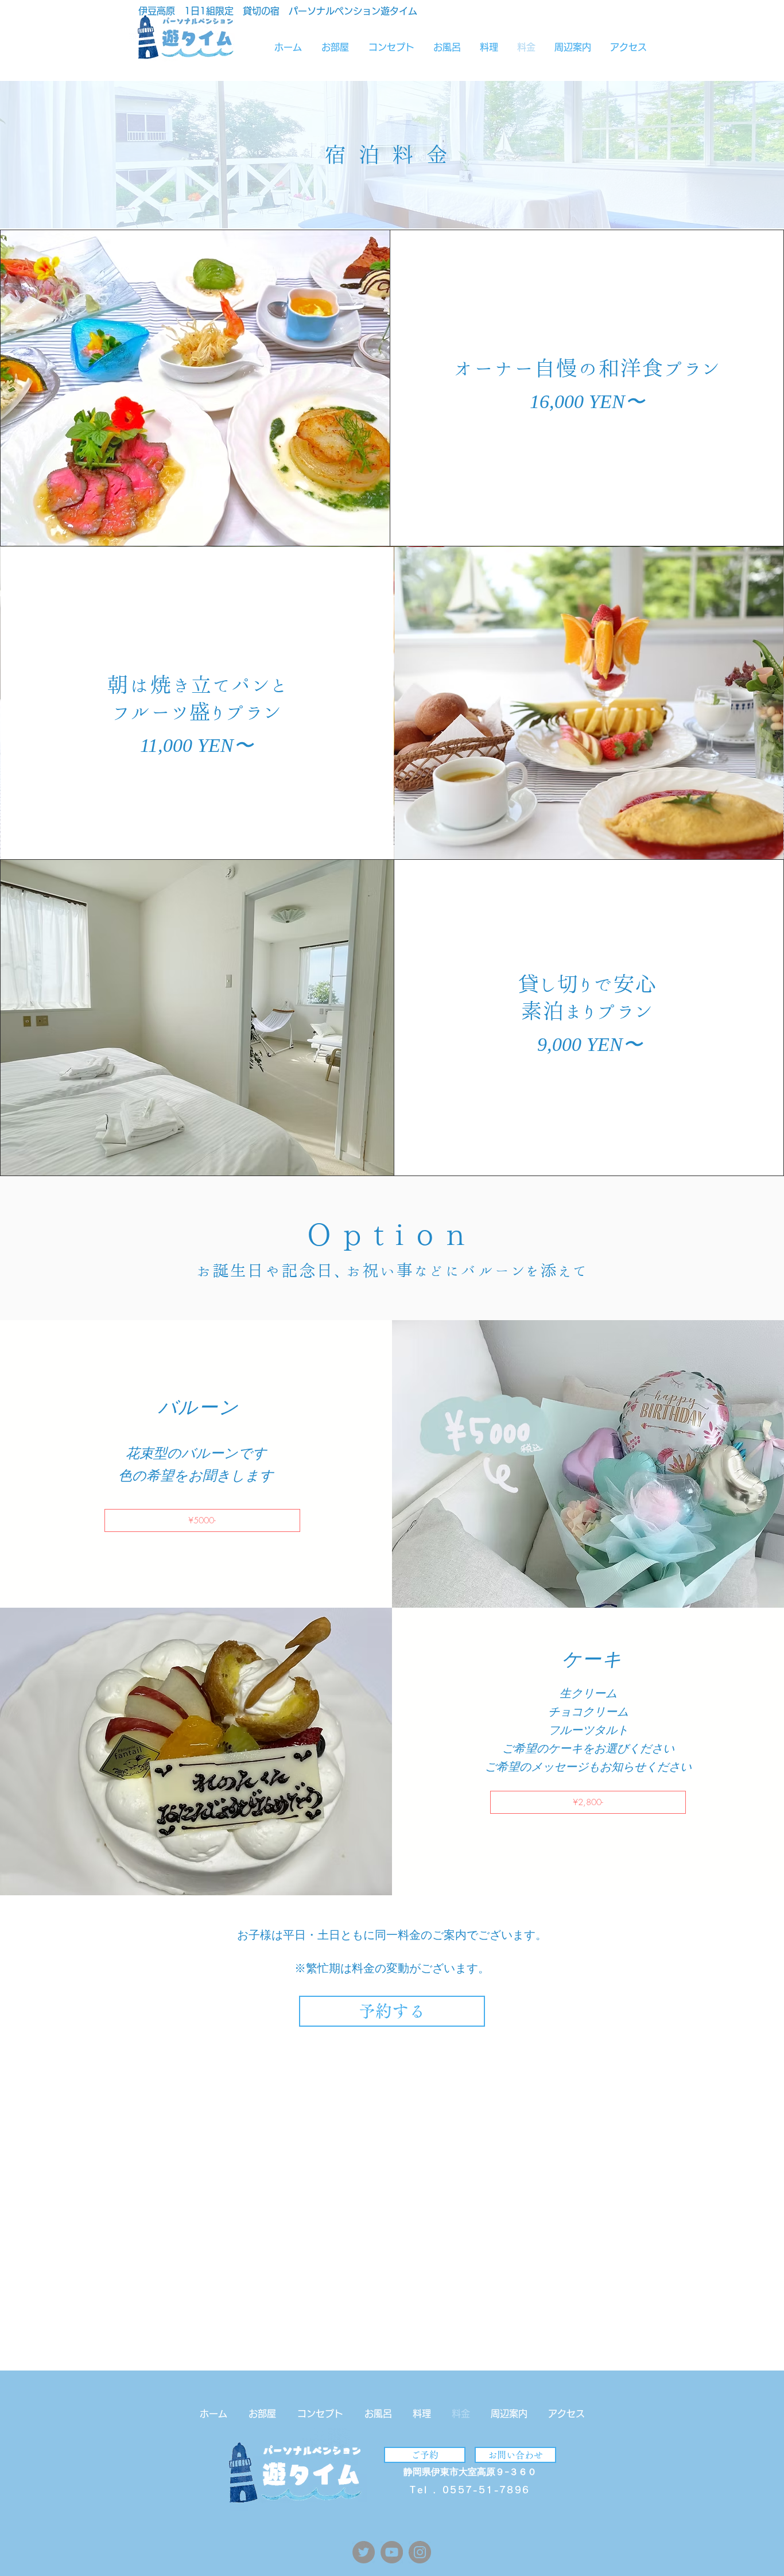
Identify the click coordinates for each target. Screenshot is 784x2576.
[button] (202, 1520)
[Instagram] (420, 2552)
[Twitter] (364, 2552)
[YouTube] (392, 2552)
